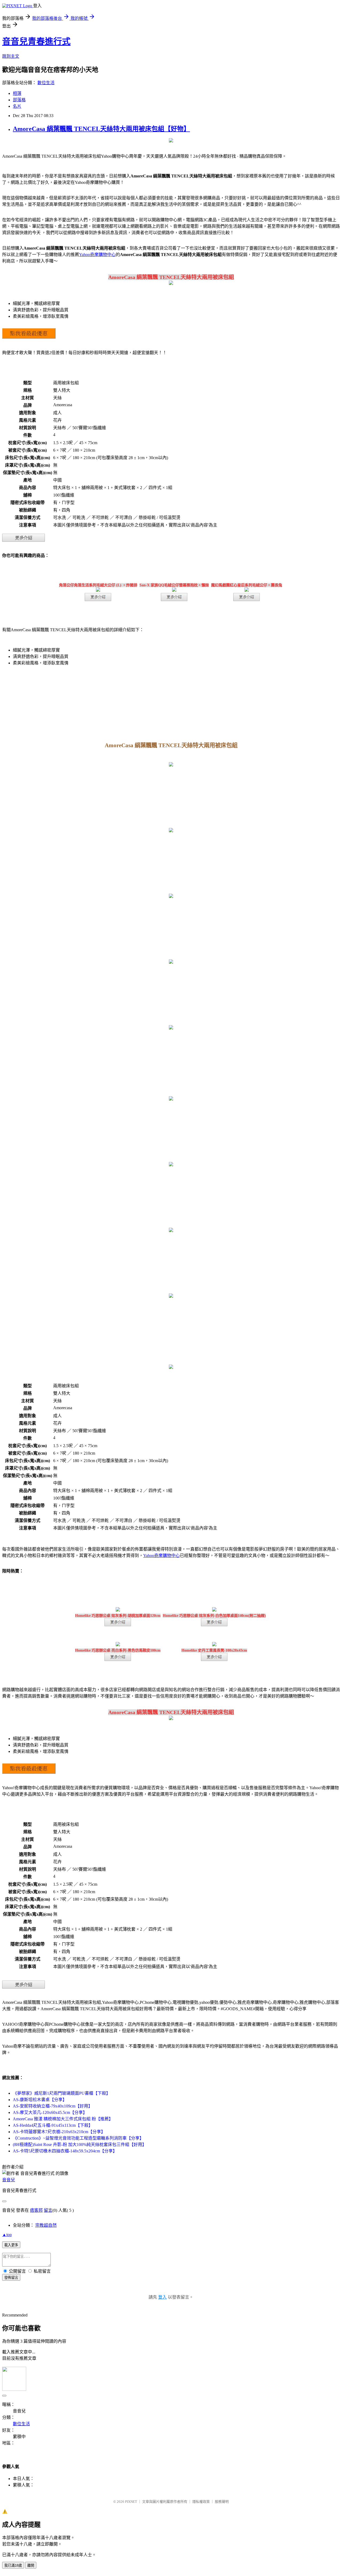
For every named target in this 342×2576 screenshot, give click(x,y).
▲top (7, 2235)
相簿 (17, 93)
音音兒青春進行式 (36, 41)
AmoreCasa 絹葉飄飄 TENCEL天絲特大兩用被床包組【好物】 (101, 129)
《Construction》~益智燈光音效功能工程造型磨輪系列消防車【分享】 (78, 2138)
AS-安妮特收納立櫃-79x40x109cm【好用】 (53, 2106)
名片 (17, 106)
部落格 (19, 100)
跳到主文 (11, 56)
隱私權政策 (201, 2502)
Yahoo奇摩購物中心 (97, 255)
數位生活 (46, 83)
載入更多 (11, 2245)
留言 (48, 2210)
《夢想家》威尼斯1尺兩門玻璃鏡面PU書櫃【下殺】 (62, 2093)
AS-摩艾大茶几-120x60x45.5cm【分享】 (50, 2112)
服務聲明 (222, 2502)
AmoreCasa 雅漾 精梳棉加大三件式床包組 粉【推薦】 (63, 2119)
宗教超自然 (46, 2225)
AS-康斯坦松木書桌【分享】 (40, 2100)
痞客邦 (36, 2210)
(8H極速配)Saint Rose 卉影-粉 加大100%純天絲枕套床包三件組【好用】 (80, 2145)
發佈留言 (11, 2278)
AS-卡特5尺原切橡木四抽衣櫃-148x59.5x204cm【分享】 (65, 2151)
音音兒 (9, 2180)
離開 (31, 2565)
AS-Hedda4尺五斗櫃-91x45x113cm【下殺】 (53, 2125)
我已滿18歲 (13, 2565)
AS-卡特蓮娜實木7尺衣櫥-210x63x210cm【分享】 (59, 2132)
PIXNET (131, 2502)
